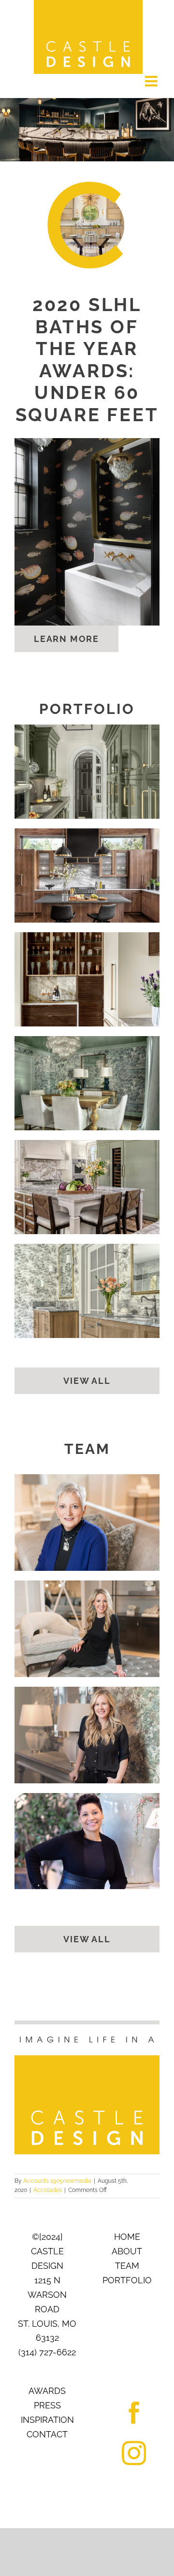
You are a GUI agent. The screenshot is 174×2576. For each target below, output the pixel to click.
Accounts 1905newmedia (57, 2181)
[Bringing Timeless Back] (87, 1187)
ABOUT (127, 2251)
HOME (127, 2237)
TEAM (127, 2266)
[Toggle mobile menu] (152, 81)
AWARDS (47, 2391)
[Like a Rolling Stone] (87, 875)
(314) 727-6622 (47, 2352)
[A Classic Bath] (87, 1291)
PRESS (47, 2405)
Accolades (48, 2190)
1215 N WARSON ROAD (47, 2295)
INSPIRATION (47, 2420)
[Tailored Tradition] (87, 1083)
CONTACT (47, 2434)
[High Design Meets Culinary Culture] (87, 979)
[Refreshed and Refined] (87, 772)
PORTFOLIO (127, 2280)
